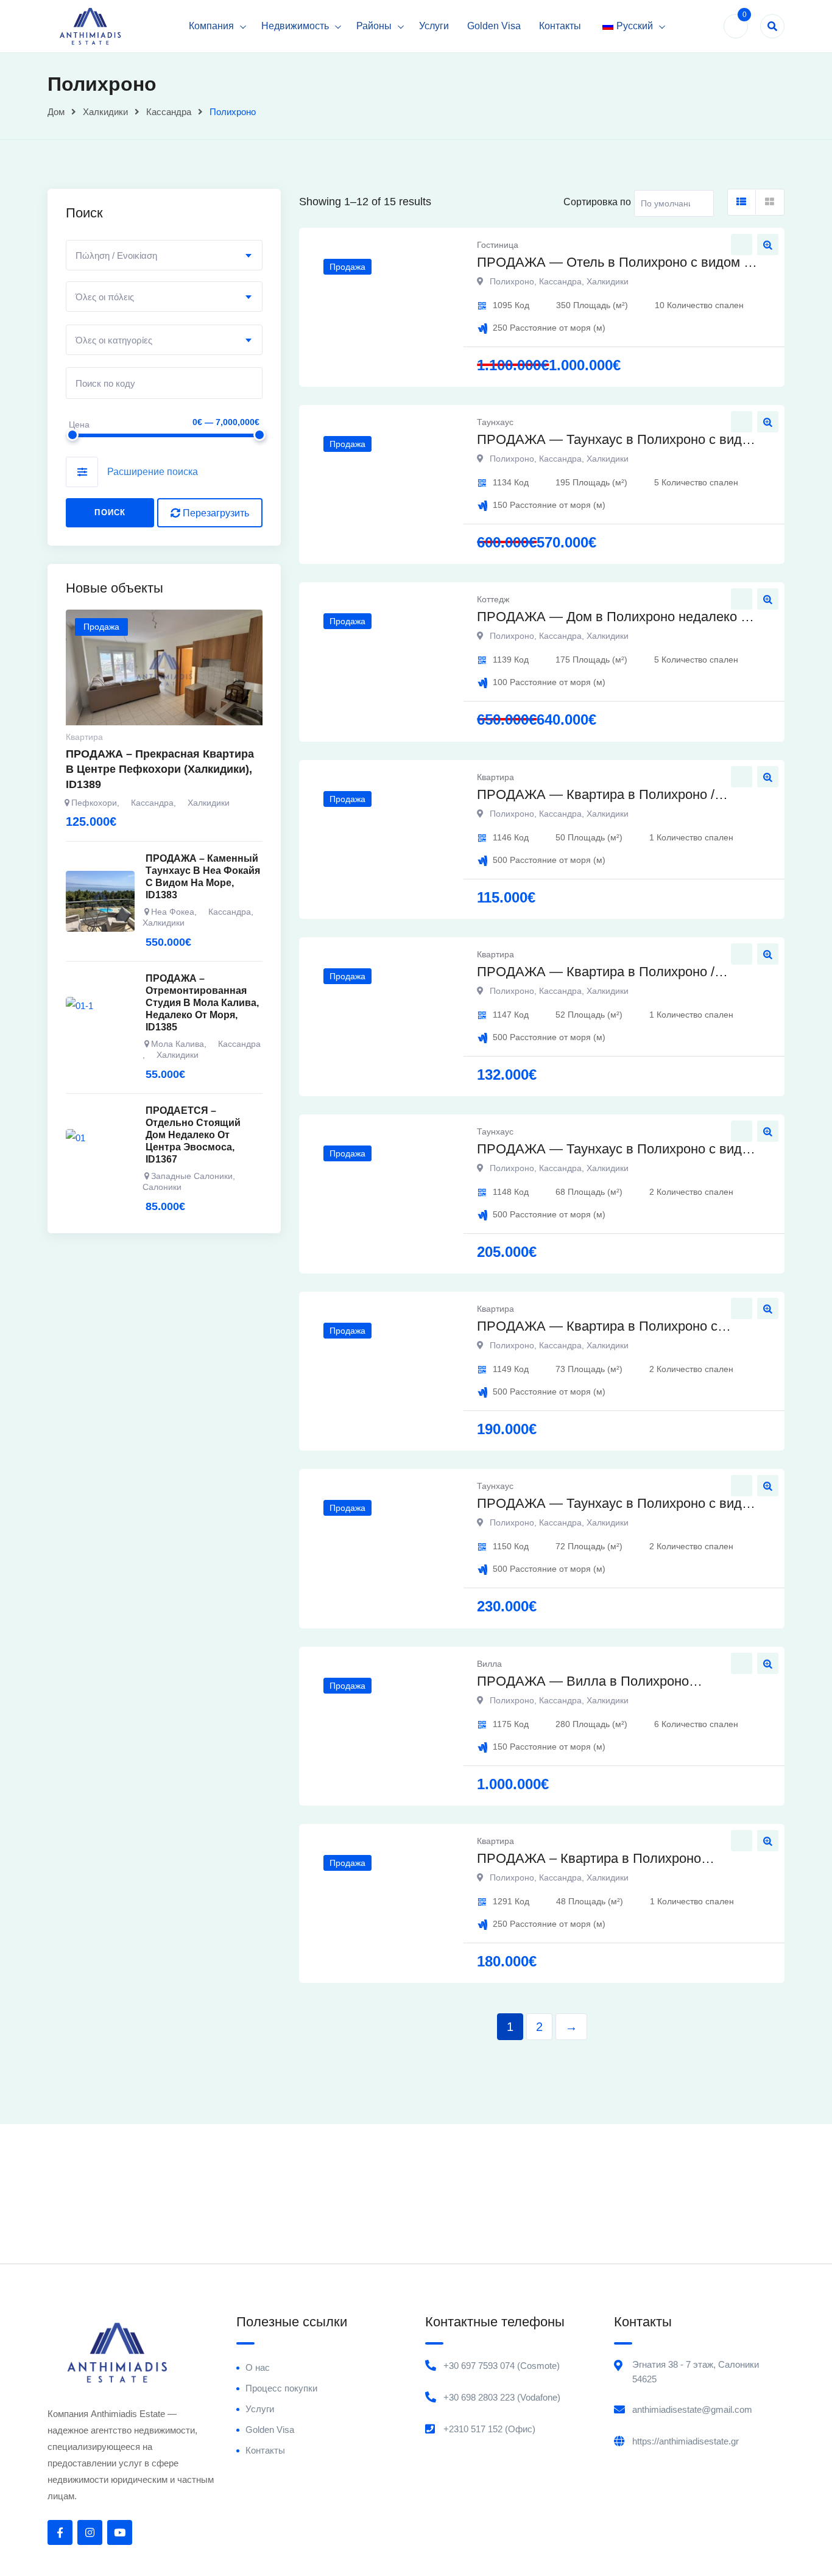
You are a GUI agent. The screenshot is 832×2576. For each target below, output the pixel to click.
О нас (258, 2367)
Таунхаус (495, 422)
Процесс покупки (281, 2388)
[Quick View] (768, 245)
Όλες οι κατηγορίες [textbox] (114, 340)
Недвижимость (295, 26)
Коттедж (493, 599)
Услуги (434, 26)
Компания (211, 26)
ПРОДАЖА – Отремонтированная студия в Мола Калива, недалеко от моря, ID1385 (202, 1003)
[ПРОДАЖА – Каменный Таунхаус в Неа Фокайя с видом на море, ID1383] (100, 901)
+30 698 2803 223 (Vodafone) (502, 2397)
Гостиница (498, 245)
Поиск (110, 512)
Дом (56, 112)
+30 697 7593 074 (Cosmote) (502, 2366)
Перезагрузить (215, 513)
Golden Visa (494, 26)
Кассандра (169, 112)
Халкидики (105, 112)
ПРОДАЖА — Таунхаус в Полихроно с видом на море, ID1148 (618, 1150)
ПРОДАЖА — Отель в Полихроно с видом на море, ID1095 (618, 263)
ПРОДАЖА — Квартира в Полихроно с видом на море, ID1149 (597, 1327)
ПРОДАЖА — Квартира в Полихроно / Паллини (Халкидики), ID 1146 (596, 796)
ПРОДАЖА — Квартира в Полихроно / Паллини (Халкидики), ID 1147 (596, 973)
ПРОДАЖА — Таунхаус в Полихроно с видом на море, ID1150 (618, 1504)
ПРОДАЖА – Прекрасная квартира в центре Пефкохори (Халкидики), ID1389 (160, 769)
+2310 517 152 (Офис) (489, 2429)
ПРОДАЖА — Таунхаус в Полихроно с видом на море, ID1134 (618, 441)
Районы (374, 26)
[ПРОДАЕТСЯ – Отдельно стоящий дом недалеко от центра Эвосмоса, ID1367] (100, 1160)
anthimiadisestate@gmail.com (692, 2409)
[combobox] (164, 255)
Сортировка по (597, 202)
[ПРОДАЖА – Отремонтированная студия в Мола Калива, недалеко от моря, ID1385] (100, 1027)
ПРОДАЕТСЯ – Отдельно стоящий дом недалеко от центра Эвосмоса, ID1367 (193, 1135)
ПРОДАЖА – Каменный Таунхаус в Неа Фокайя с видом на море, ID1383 (203, 877)
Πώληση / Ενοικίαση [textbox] (116, 255)
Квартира (495, 777)
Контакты (560, 26)
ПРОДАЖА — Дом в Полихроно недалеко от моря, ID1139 (615, 618)
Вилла (489, 1664)
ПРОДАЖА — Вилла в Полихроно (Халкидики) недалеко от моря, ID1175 (596, 1682)
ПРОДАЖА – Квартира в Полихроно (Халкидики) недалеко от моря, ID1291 (596, 1860)
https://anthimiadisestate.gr (686, 2441)
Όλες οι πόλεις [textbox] (105, 297)
